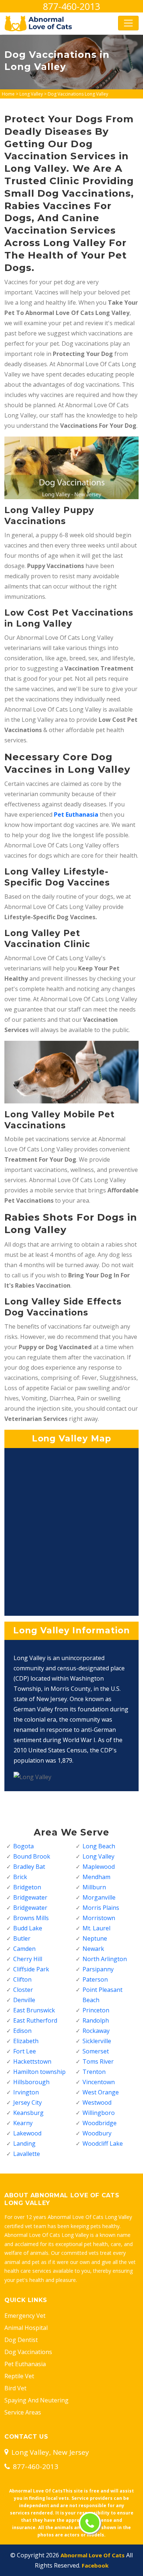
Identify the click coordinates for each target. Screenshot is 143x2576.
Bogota (23, 1846)
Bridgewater (30, 1897)
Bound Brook (32, 1856)
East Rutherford (35, 2020)
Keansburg (28, 2113)
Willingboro (99, 2113)
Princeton (96, 2010)
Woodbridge (100, 2123)
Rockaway (96, 2031)
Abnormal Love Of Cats (93, 2555)
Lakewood (27, 2133)
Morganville (99, 1897)
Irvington (26, 2092)
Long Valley (31, 94)
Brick (20, 1877)
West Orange (101, 2092)
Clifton (22, 1979)
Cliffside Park (31, 1969)
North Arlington (105, 1959)
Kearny (23, 2123)
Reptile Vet (19, 2376)
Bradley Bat (29, 1867)
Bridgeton (27, 1887)
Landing (24, 2143)
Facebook (95, 2565)
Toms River (98, 2061)
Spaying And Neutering (36, 2400)
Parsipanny (98, 1969)
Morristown (99, 1918)
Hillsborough (31, 2082)
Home (8, 94)
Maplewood (99, 1867)
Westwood (97, 2102)
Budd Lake (28, 1928)
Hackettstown (32, 2061)
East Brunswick (34, 2010)
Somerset (96, 2051)
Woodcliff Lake (103, 2143)
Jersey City (27, 2102)
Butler (22, 1938)
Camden (24, 1949)
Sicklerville (97, 2041)
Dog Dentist (21, 2340)
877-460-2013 (71, 6)
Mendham (96, 1877)
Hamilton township (39, 2072)
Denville (24, 2000)
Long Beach (99, 1846)
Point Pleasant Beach (102, 1995)
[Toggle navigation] (128, 23)
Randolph (96, 2020)
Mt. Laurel (96, 1928)
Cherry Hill (28, 1959)
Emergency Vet (25, 2316)
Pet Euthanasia (25, 2364)
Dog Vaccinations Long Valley (78, 94)
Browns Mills (31, 1918)
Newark (93, 1949)
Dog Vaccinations (28, 2352)
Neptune (95, 1938)
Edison (22, 2031)
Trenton (94, 2072)
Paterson (95, 1979)
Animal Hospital (26, 2328)
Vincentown (99, 2082)
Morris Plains (101, 1908)
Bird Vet (15, 2388)
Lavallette (27, 2154)
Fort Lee (25, 2051)
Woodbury (97, 2133)
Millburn (94, 1887)
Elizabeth (26, 2041)
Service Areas (23, 2412)
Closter (23, 1990)
